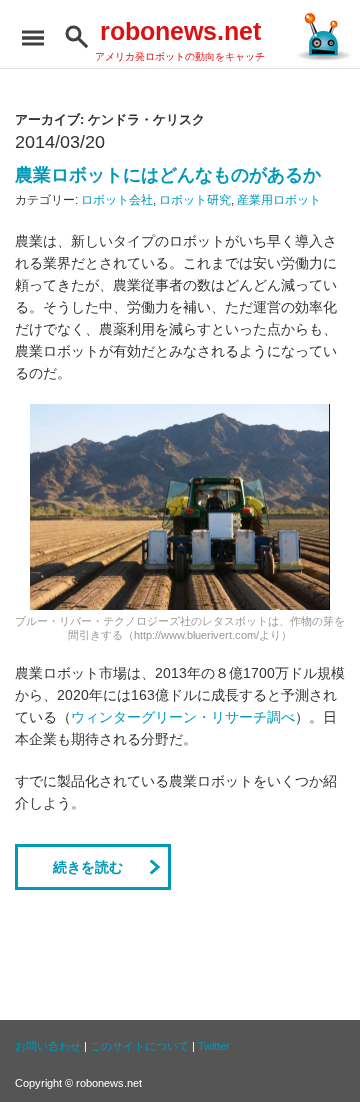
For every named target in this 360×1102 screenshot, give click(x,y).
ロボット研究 (195, 200)
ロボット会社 (117, 200)
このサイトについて (139, 1046)
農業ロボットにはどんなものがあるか (168, 175)
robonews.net (180, 31)
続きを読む (88, 867)
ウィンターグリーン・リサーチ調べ (183, 717)
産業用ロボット (279, 200)
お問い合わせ (48, 1046)
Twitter (214, 1046)
